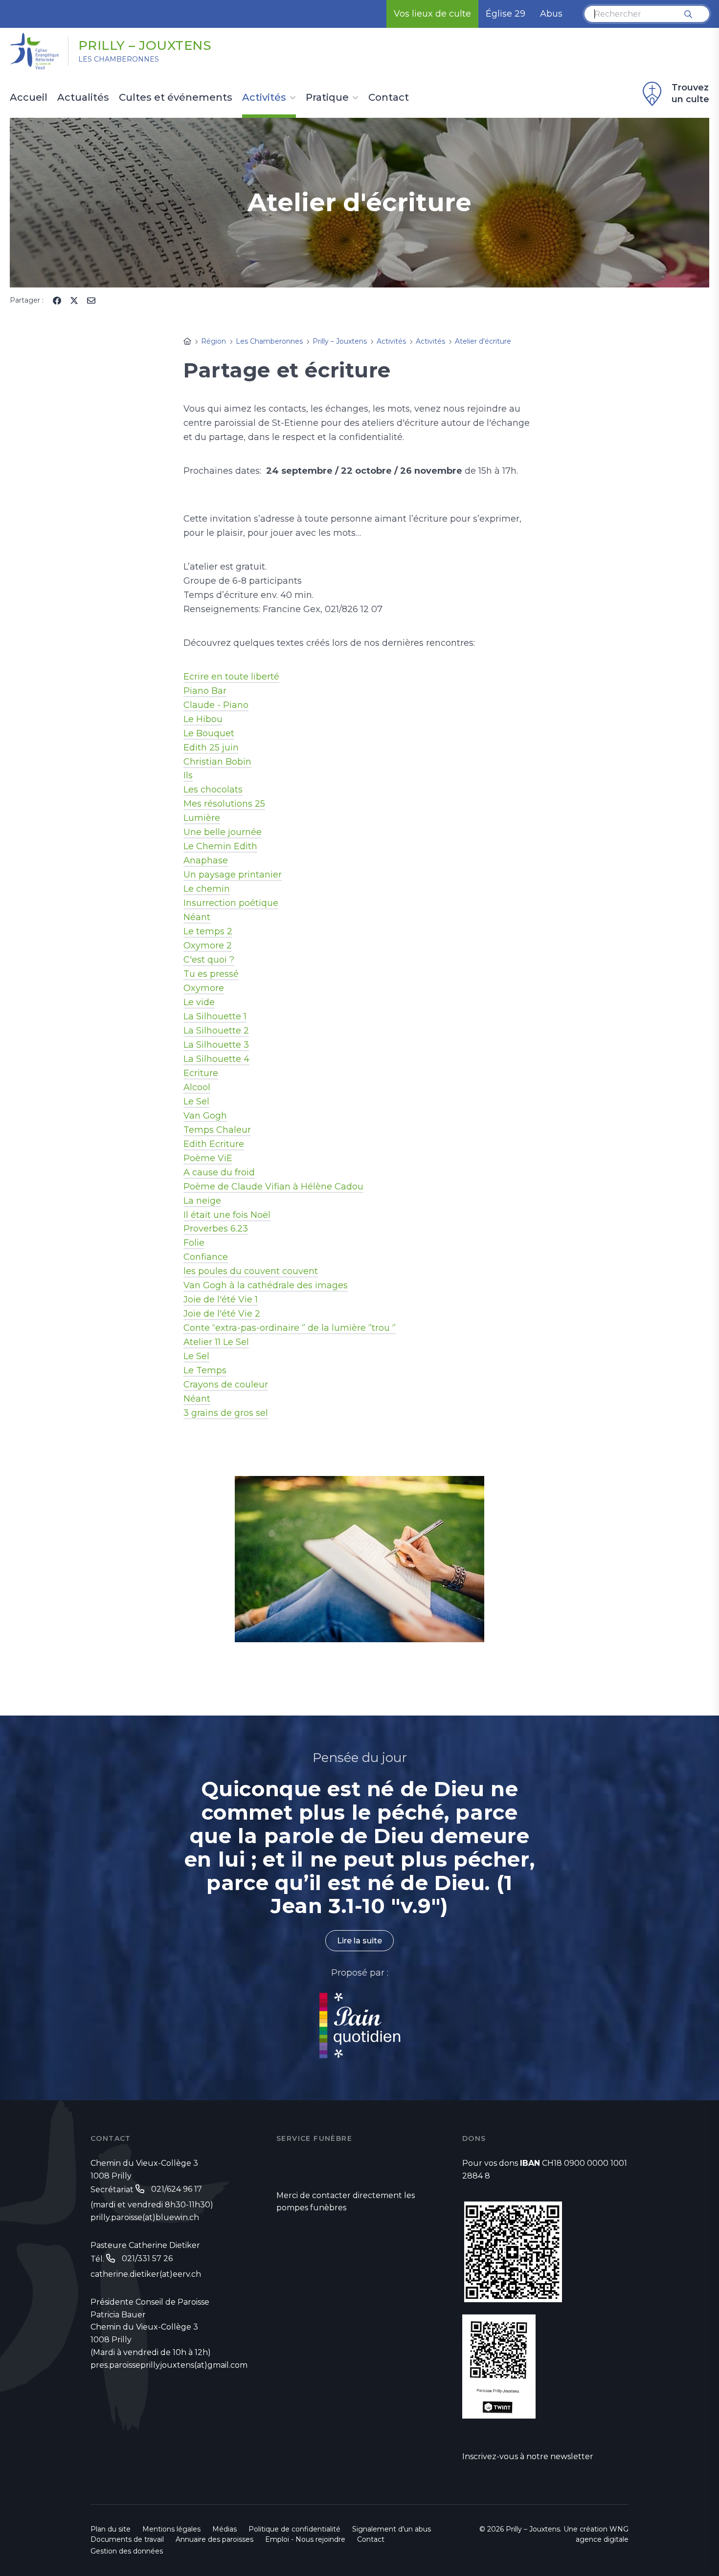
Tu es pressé (211, 974)
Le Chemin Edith (220, 846)
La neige (202, 1201)
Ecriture (201, 1073)
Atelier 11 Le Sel (216, 1342)
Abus (551, 14)
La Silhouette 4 (216, 1059)
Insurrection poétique (231, 903)
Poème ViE (208, 1158)
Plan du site (111, 2529)
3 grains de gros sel (226, 1413)
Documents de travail (127, 2539)
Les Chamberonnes (119, 59)
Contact (389, 98)
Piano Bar (205, 691)
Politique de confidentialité (294, 2529)
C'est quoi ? (209, 960)
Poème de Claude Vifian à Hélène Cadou (273, 1187)
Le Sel (196, 1101)
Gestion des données (127, 2551)
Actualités (83, 98)
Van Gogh (205, 1116)
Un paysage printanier (233, 875)
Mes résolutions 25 (224, 804)
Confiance (206, 1257)
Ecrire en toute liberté (231, 677)
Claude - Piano (216, 705)
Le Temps (205, 1370)
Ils (188, 775)
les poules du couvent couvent (251, 1271)
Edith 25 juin (211, 748)
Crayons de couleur (226, 1385)
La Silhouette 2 (216, 1031)
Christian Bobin (217, 762)
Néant (197, 917)
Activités (264, 98)
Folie (194, 1243)
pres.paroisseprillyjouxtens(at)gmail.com (169, 2365)
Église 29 (506, 14)
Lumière (202, 818)
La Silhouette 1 (215, 1016)
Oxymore (204, 988)
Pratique (327, 98)
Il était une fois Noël (227, 1215)
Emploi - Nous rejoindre (305, 2539)
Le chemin (207, 889)
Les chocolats (213, 790)
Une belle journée (223, 832)
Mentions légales (171, 2529)
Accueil (29, 98)
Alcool (197, 1087)
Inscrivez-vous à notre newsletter (528, 2456)
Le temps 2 (208, 931)
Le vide (199, 1002)
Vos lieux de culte (432, 14)
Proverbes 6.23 (216, 1229)
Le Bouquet (209, 733)
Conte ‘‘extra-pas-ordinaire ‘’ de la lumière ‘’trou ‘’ (290, 1328)
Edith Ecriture (214, 1144)
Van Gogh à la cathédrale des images (266, 1285)
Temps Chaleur (217, 1130)
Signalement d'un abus (392, 2529)
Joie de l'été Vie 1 (221, 1299)
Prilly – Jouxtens (145, 45)
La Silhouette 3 (216, 1045)
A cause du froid (219, 1172)
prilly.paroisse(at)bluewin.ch (145, 2217)
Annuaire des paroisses (214, 2539)
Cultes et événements (176, 98)
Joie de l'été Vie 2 (222, 1314)
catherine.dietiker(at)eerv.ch (146, 2274)
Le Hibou (203, 719)
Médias (225, 2529)
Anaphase (206, 860)
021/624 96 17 (177, 2189)
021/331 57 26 (147, 2258)
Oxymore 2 (208, 946)
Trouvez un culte (690, 93)
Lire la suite (359, 1941)
